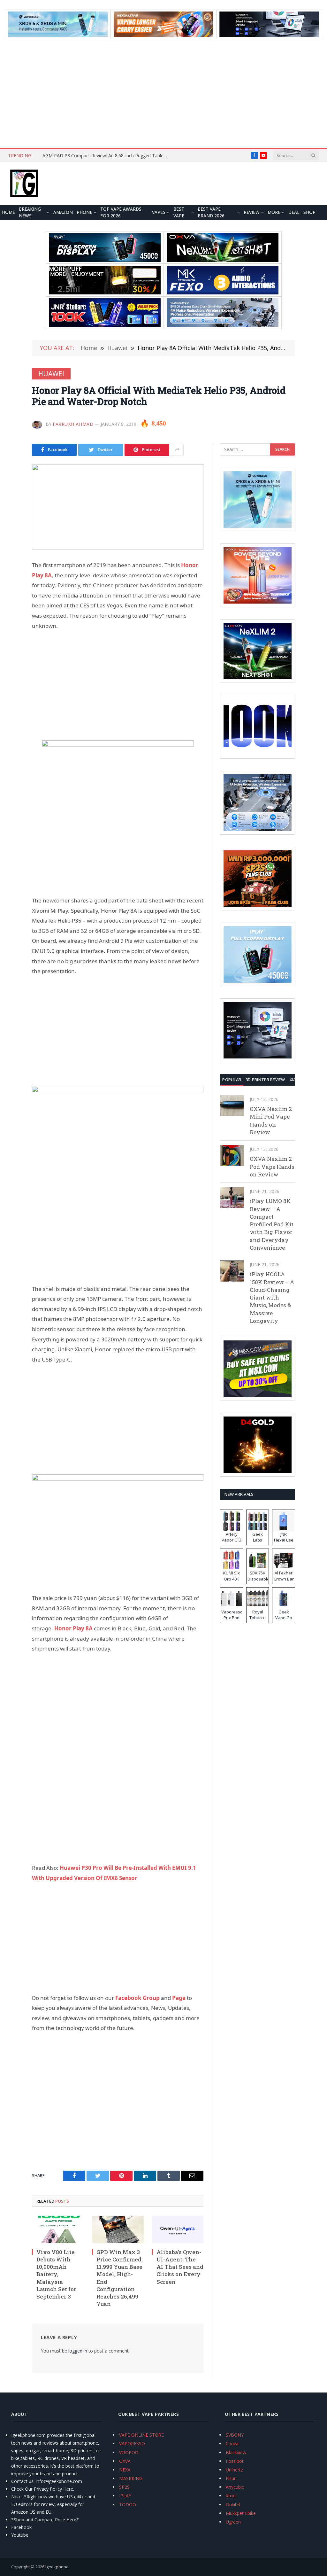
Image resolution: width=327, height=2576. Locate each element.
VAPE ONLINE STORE (141, 2435)
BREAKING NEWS (30, 213)
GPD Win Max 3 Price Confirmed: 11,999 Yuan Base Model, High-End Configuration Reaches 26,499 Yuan (120, 2278)
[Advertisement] (163, 93)
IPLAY (125, 2496)
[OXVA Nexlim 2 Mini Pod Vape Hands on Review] (232, 1106)
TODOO (128, 2505)
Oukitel (233, 2505)
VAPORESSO (132, 2443)
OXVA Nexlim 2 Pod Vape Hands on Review (272, 1167)
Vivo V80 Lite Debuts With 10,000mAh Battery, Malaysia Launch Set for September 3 (56, 2274)
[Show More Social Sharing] (177, 450)
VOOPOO (129, 2452)
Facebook (21, 2527)
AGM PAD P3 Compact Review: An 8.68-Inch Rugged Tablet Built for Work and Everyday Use (106, 156)
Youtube (20, 2535)
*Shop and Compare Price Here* (45, 2520)
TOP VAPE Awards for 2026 (121, 213)
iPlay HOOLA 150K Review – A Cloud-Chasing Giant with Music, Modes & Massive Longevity (272, 1297)
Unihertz (234, 2470)
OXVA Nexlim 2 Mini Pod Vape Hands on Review (271, 1120)
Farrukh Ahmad (73, 424)
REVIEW (252, 212)
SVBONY (235, 2435)
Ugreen (233, 2522)
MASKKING (131, 2478)
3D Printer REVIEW (265, 1080)
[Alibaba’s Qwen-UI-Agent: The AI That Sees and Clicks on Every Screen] (178, 2229)
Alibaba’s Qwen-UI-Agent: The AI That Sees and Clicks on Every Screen (180, 2267)
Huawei (51, 374)
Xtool (231, 2496)
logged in (78, 2351)
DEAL (294, 212)
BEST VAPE (179, 213)
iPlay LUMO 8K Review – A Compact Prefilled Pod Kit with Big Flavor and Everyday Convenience (272, 1224)
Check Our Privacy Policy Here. (43, 2489)
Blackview (236, 2452)
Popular (232, 1080)
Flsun (231, 2478)
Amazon (63, 212)
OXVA (125, 2461)
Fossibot (235, 2461)
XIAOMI (297, 1080)
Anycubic (235, 2487)
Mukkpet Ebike (241, 2513)
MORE (274, 212)
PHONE (84, 212)
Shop (309, 212)
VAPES (159, 212)
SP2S (124, 2487)
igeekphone (57, 2567)
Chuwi (232, 2443)
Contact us (22, 2481)
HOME (8, 212)
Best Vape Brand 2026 (211, 213)
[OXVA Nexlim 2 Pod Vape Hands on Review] (232, 1155)
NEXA (125, 2470)
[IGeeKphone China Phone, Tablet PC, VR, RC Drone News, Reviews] (24, 184)
